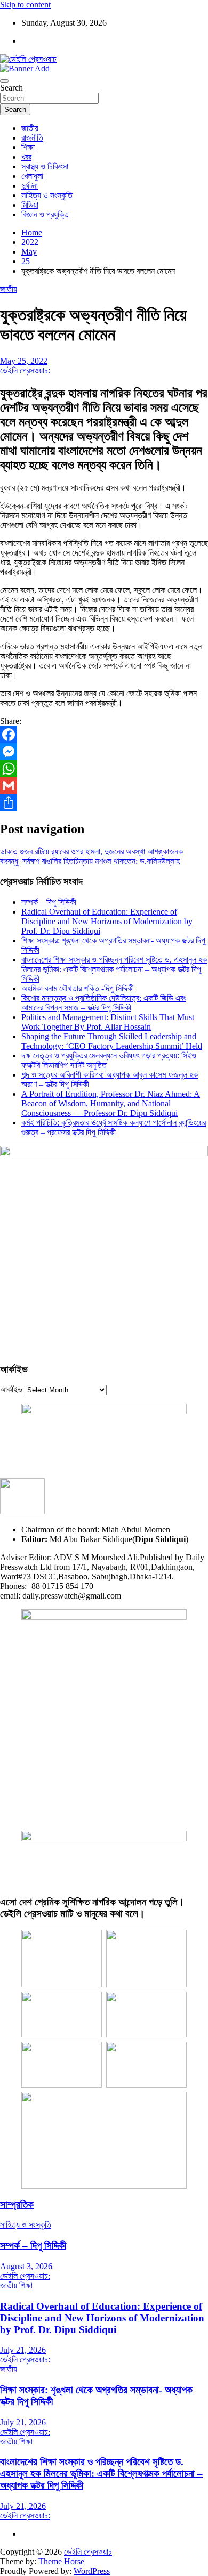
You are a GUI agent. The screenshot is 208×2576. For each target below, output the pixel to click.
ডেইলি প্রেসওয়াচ (88, 2552)
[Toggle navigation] (4, 81)
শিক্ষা (28, 147)
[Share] (104, 803)
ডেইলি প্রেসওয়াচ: (25, 370)
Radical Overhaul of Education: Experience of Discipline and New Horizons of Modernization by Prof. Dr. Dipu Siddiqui (107, 921)
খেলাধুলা (32, 176)
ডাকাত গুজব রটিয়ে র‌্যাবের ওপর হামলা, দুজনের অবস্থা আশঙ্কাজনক (91, 851)
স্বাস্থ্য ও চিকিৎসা (45, 166)
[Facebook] (104, 735)
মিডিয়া (30, 205)
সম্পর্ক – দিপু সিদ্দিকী (49, 902)
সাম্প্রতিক (17, 2204)
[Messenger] (104, 752)
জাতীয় (30, 128)
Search (11, 88)
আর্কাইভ (11, 1389)
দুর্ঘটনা (30, 186)
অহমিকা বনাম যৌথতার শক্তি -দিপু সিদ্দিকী (78, 988)
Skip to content (25, 5)
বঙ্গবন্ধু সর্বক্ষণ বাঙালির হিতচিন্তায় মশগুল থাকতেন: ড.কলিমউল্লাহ (90, 861)
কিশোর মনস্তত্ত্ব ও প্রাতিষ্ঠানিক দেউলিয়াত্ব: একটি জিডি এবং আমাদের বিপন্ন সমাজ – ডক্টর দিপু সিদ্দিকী (104, 1003)
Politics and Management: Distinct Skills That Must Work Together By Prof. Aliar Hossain (108, 1022)
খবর (26, 157)
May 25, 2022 (24, 361)
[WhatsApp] (104, 769)
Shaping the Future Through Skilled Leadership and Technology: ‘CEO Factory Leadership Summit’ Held (112, 1041)
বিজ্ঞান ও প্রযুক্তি (45, 214)
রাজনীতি (32, 138)
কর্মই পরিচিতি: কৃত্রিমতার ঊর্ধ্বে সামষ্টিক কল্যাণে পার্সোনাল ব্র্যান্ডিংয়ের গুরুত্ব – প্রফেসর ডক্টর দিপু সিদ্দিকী (114, 1127)
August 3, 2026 (26, 2266)
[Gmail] (104, 786)
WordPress (92, 2571)
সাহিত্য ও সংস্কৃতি (47, 195)
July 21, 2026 (23, 2350)
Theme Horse (61, 2561)
